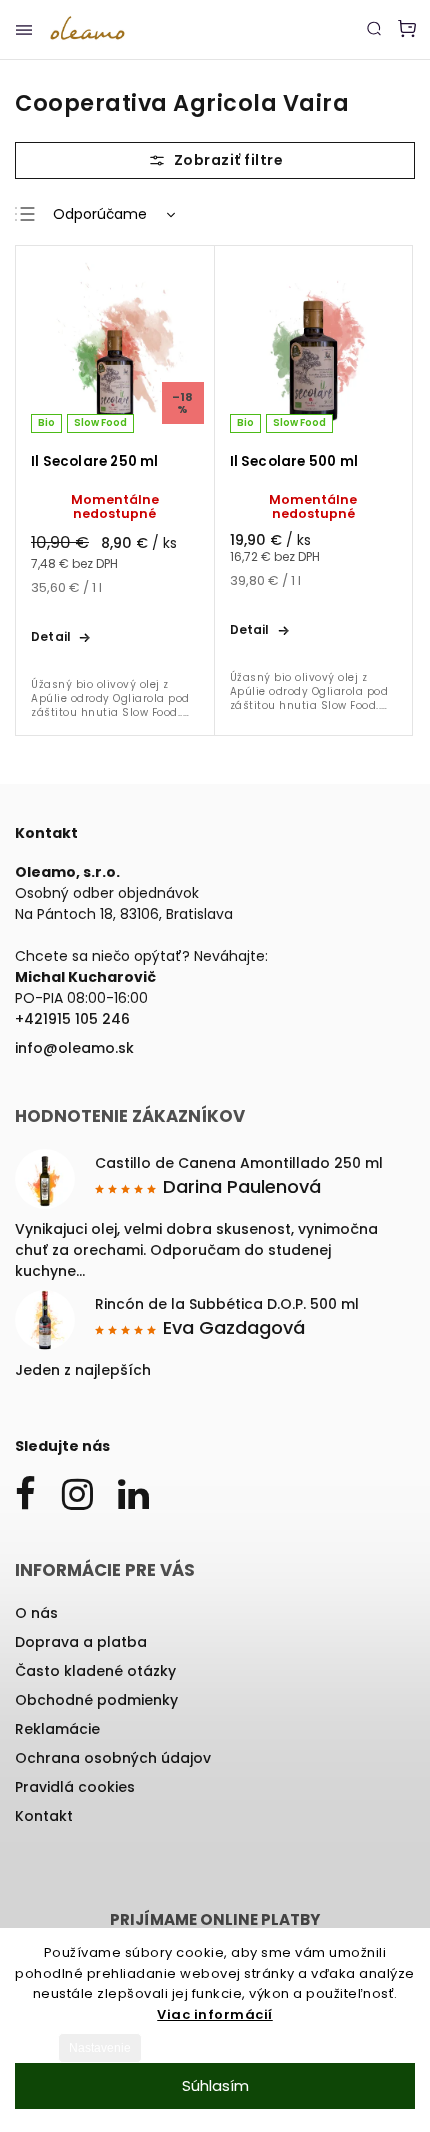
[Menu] (24, 30)
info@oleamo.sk (74, 1048)
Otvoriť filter (215, 160)
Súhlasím (215, 2085)
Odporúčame (100, 214)
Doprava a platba (81, 1642)
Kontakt (44, 1816)
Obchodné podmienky (96, 1700)
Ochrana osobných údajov (113, 1758)
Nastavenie (100, 2048)
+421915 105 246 (72, 1019)
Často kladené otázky (95, 1671)
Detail (51, 637)
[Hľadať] (374, 28)
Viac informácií (215, 2014)
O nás (36, 1613)
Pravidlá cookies (75, 1787)
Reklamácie (57, 1729)
